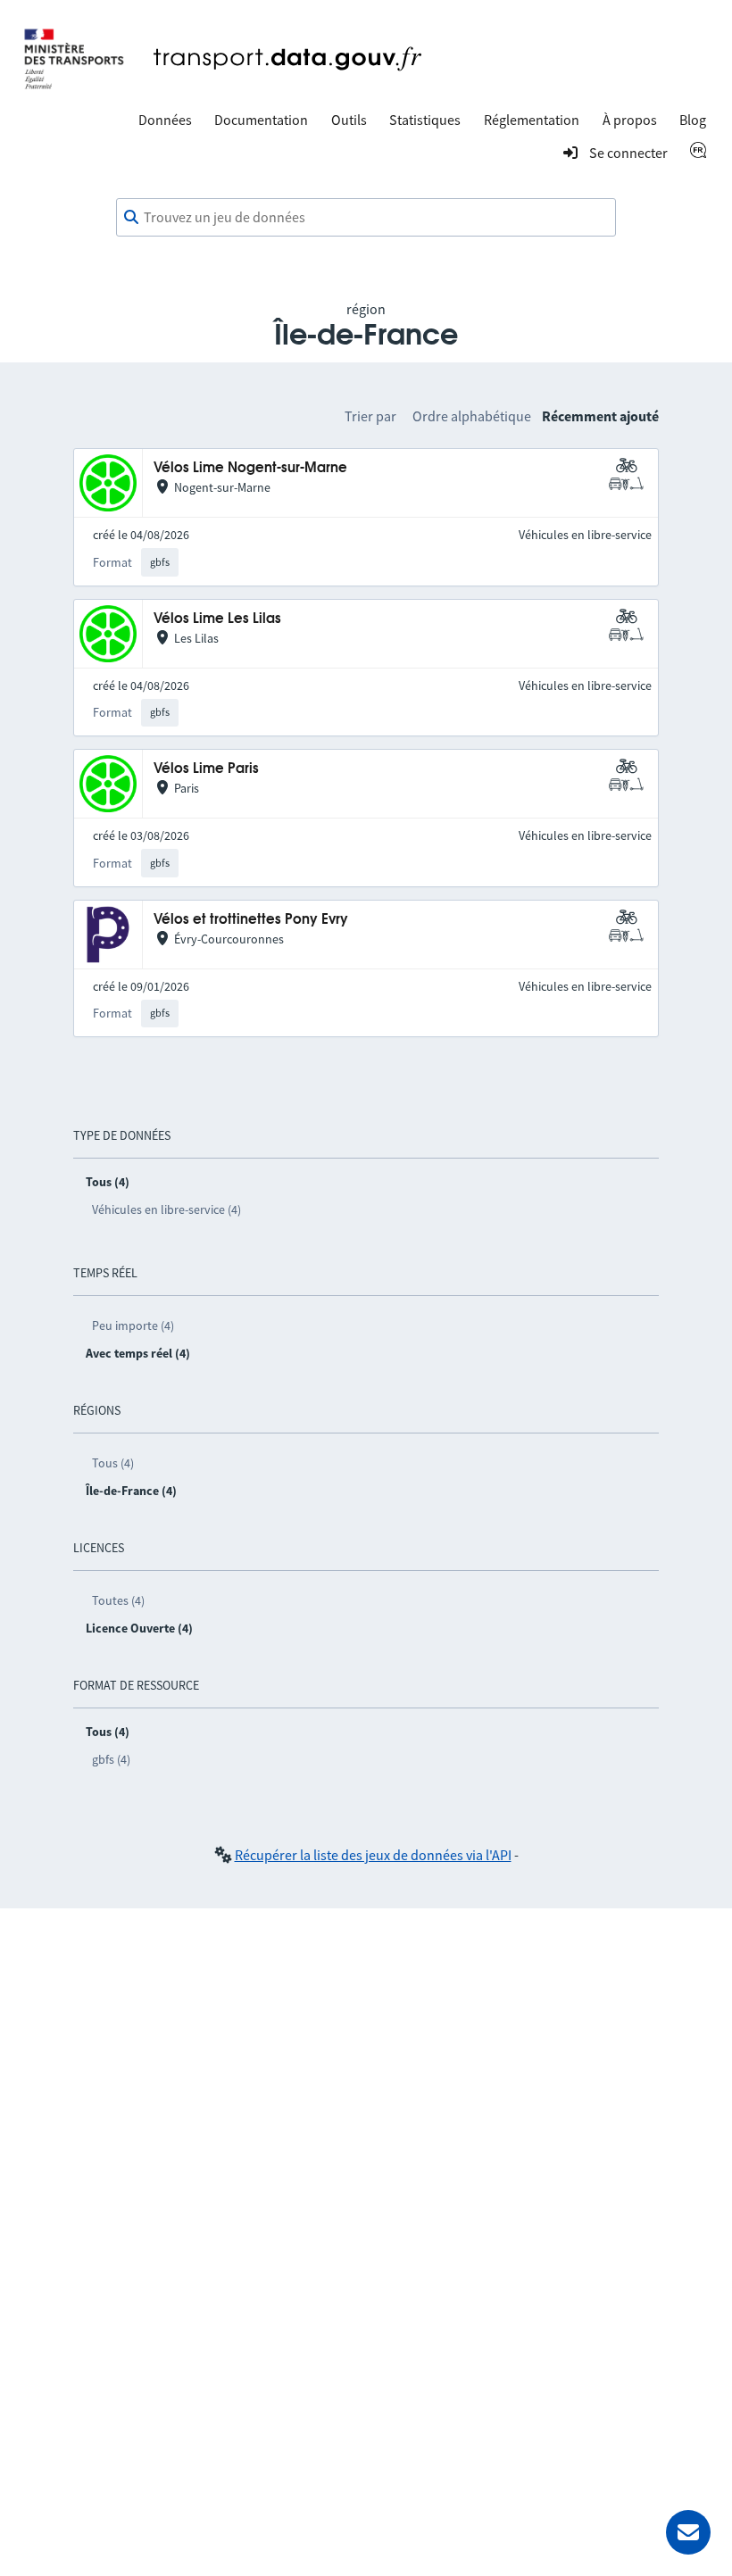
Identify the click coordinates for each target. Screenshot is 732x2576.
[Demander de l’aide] (688, 2532)
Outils (349, 120)
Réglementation (532, 120)
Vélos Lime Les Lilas (217, 619)
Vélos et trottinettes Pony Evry (251, 920)
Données (165, 120)
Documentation (261, 120)
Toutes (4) (118, 1600)
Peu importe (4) (133, 1325)
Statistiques (425, 120)
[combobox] (366, 218)
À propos (630, 120)
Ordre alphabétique (472, 416)
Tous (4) (113, 1463)
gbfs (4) (111, 1759)
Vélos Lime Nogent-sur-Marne (250, 468)
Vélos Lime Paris (206, 769)
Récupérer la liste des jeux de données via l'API (373, 1855)
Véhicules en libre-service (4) (166, 1209)
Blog (693, 120)
